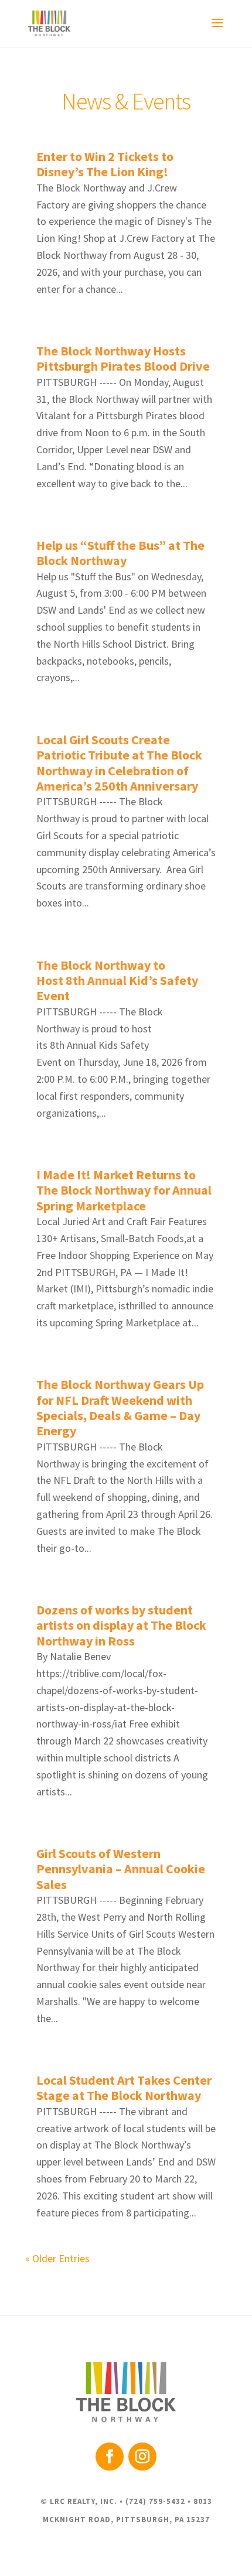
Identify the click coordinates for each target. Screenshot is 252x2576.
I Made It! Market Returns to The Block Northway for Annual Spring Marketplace (124, 1190)
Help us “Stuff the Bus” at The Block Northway (120, 553)
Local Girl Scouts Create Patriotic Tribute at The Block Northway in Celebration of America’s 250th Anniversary (119, 763)
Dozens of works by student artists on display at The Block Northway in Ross (121, 1625)
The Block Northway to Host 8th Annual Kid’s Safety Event (117, 981)
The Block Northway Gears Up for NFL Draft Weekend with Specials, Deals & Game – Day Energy (120, 1407)
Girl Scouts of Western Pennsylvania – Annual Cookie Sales (121, 1869)
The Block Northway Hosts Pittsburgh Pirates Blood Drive (123, 358)
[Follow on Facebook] (110, 2457)
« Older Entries (57, 2258)
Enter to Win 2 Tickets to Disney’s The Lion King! (105, 164)
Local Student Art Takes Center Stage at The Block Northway (124, 2088)
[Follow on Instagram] (142, 2457)
